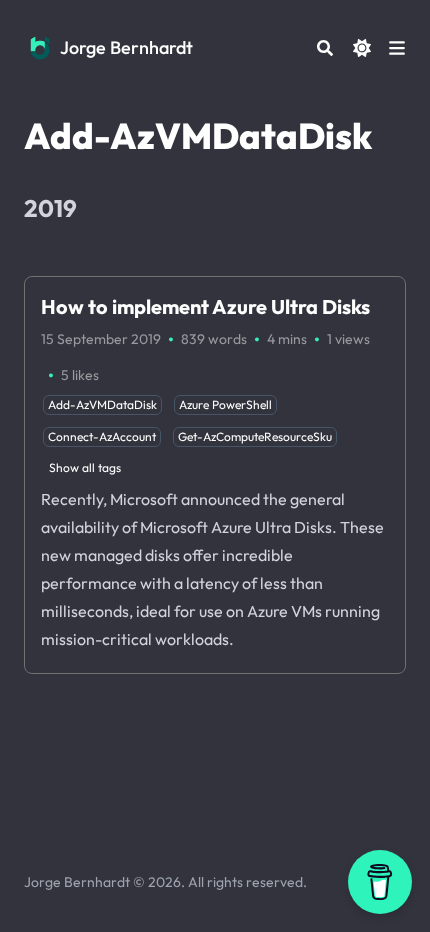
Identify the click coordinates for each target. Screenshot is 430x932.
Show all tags (85, 467)
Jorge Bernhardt (126, 47)
